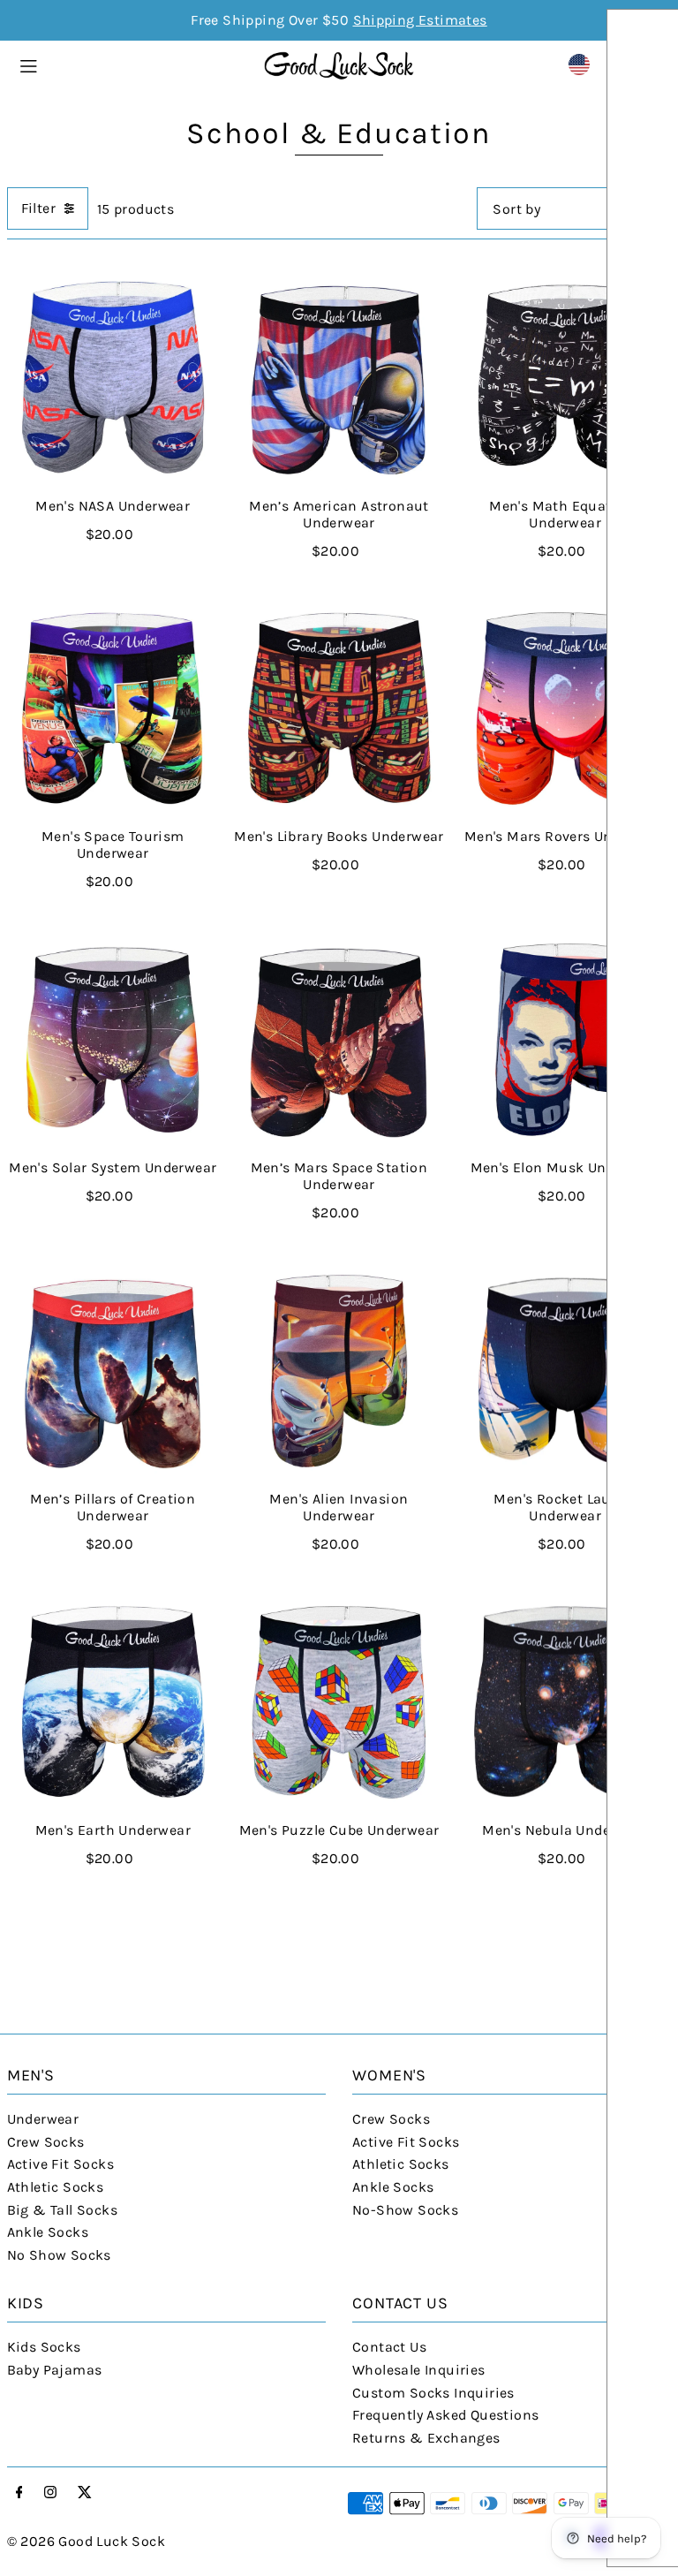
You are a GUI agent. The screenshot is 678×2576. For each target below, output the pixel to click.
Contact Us (389, 2347)
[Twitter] (85, 2493)
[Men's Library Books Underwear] (339, 708)
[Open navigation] (132, 64)
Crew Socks (46, 2142)
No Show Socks (59, 2255)
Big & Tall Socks (62, 2210)
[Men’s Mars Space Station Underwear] (339, 1040)
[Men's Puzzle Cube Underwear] (339, 1702)
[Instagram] (50, 2493)
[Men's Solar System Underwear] (113, 1040)
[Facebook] (19, 2493)
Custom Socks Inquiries (433, 2393)
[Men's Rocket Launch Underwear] (565, 1371)
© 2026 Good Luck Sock (86, 2541)
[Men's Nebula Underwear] (565, 1702)
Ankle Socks (48, 2232)
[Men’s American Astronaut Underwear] (339, 377)
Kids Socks (44, 2347)
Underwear (43, 2119)
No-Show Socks (405, 2210)
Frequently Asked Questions (445, 2415)
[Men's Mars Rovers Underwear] (565, 708)
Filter (38, 208)
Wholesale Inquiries (419, 2370)
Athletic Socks (56, 2187)
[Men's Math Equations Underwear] (565, 377)
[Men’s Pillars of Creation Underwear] (113, 1371)
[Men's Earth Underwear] (113, 1702)
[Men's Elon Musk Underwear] (565, 1040)
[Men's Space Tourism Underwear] (113, 708)
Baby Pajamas (55, 2370)
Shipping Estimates (420, 20)
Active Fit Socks (60, 2164)
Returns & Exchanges (426, 2438)
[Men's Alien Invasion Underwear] (339, 1371)
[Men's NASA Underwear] (113, 377)
